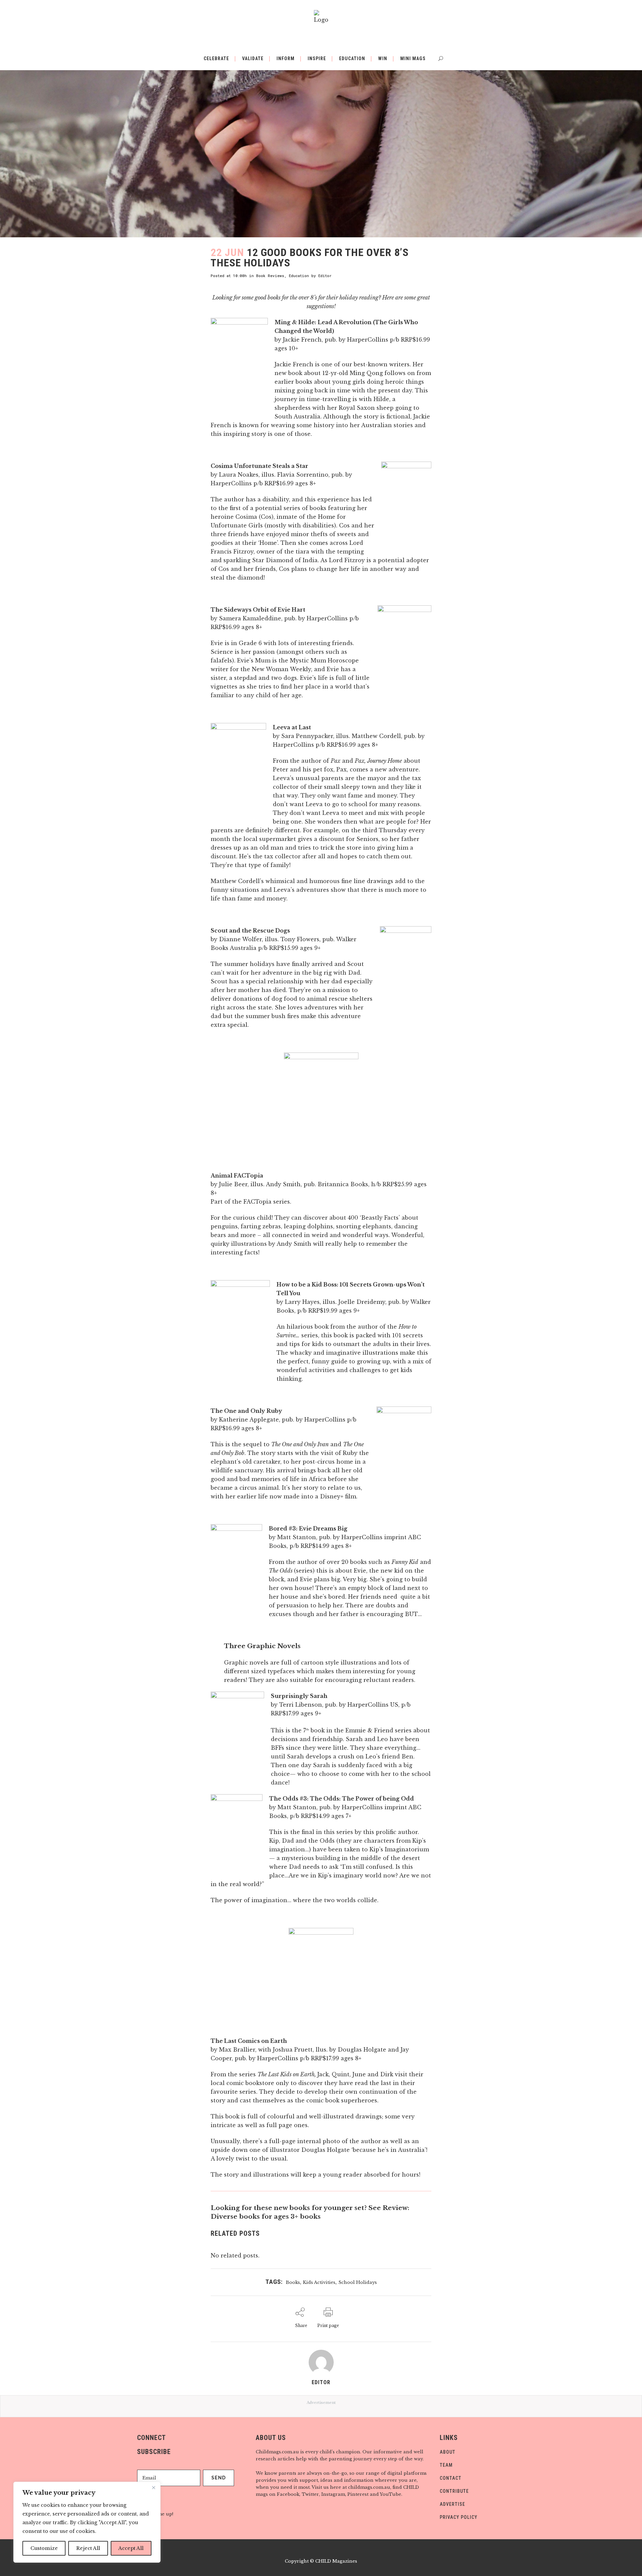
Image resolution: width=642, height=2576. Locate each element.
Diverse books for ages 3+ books (266, 2217)
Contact (451, 2478)
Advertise (452, 2504)
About (448, 2452)
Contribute (454, 2491)
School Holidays (358, 2282)
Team (446, 2465)
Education (299, 276)
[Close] (153, 2487)
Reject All (88, 2548)
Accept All (131, 2548)
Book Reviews (270, 276)
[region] (87, 2522)
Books (293, 2282)
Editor (325, 276)
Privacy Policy (459, 2517)
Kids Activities (319, 2282)
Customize (44, 2548)
